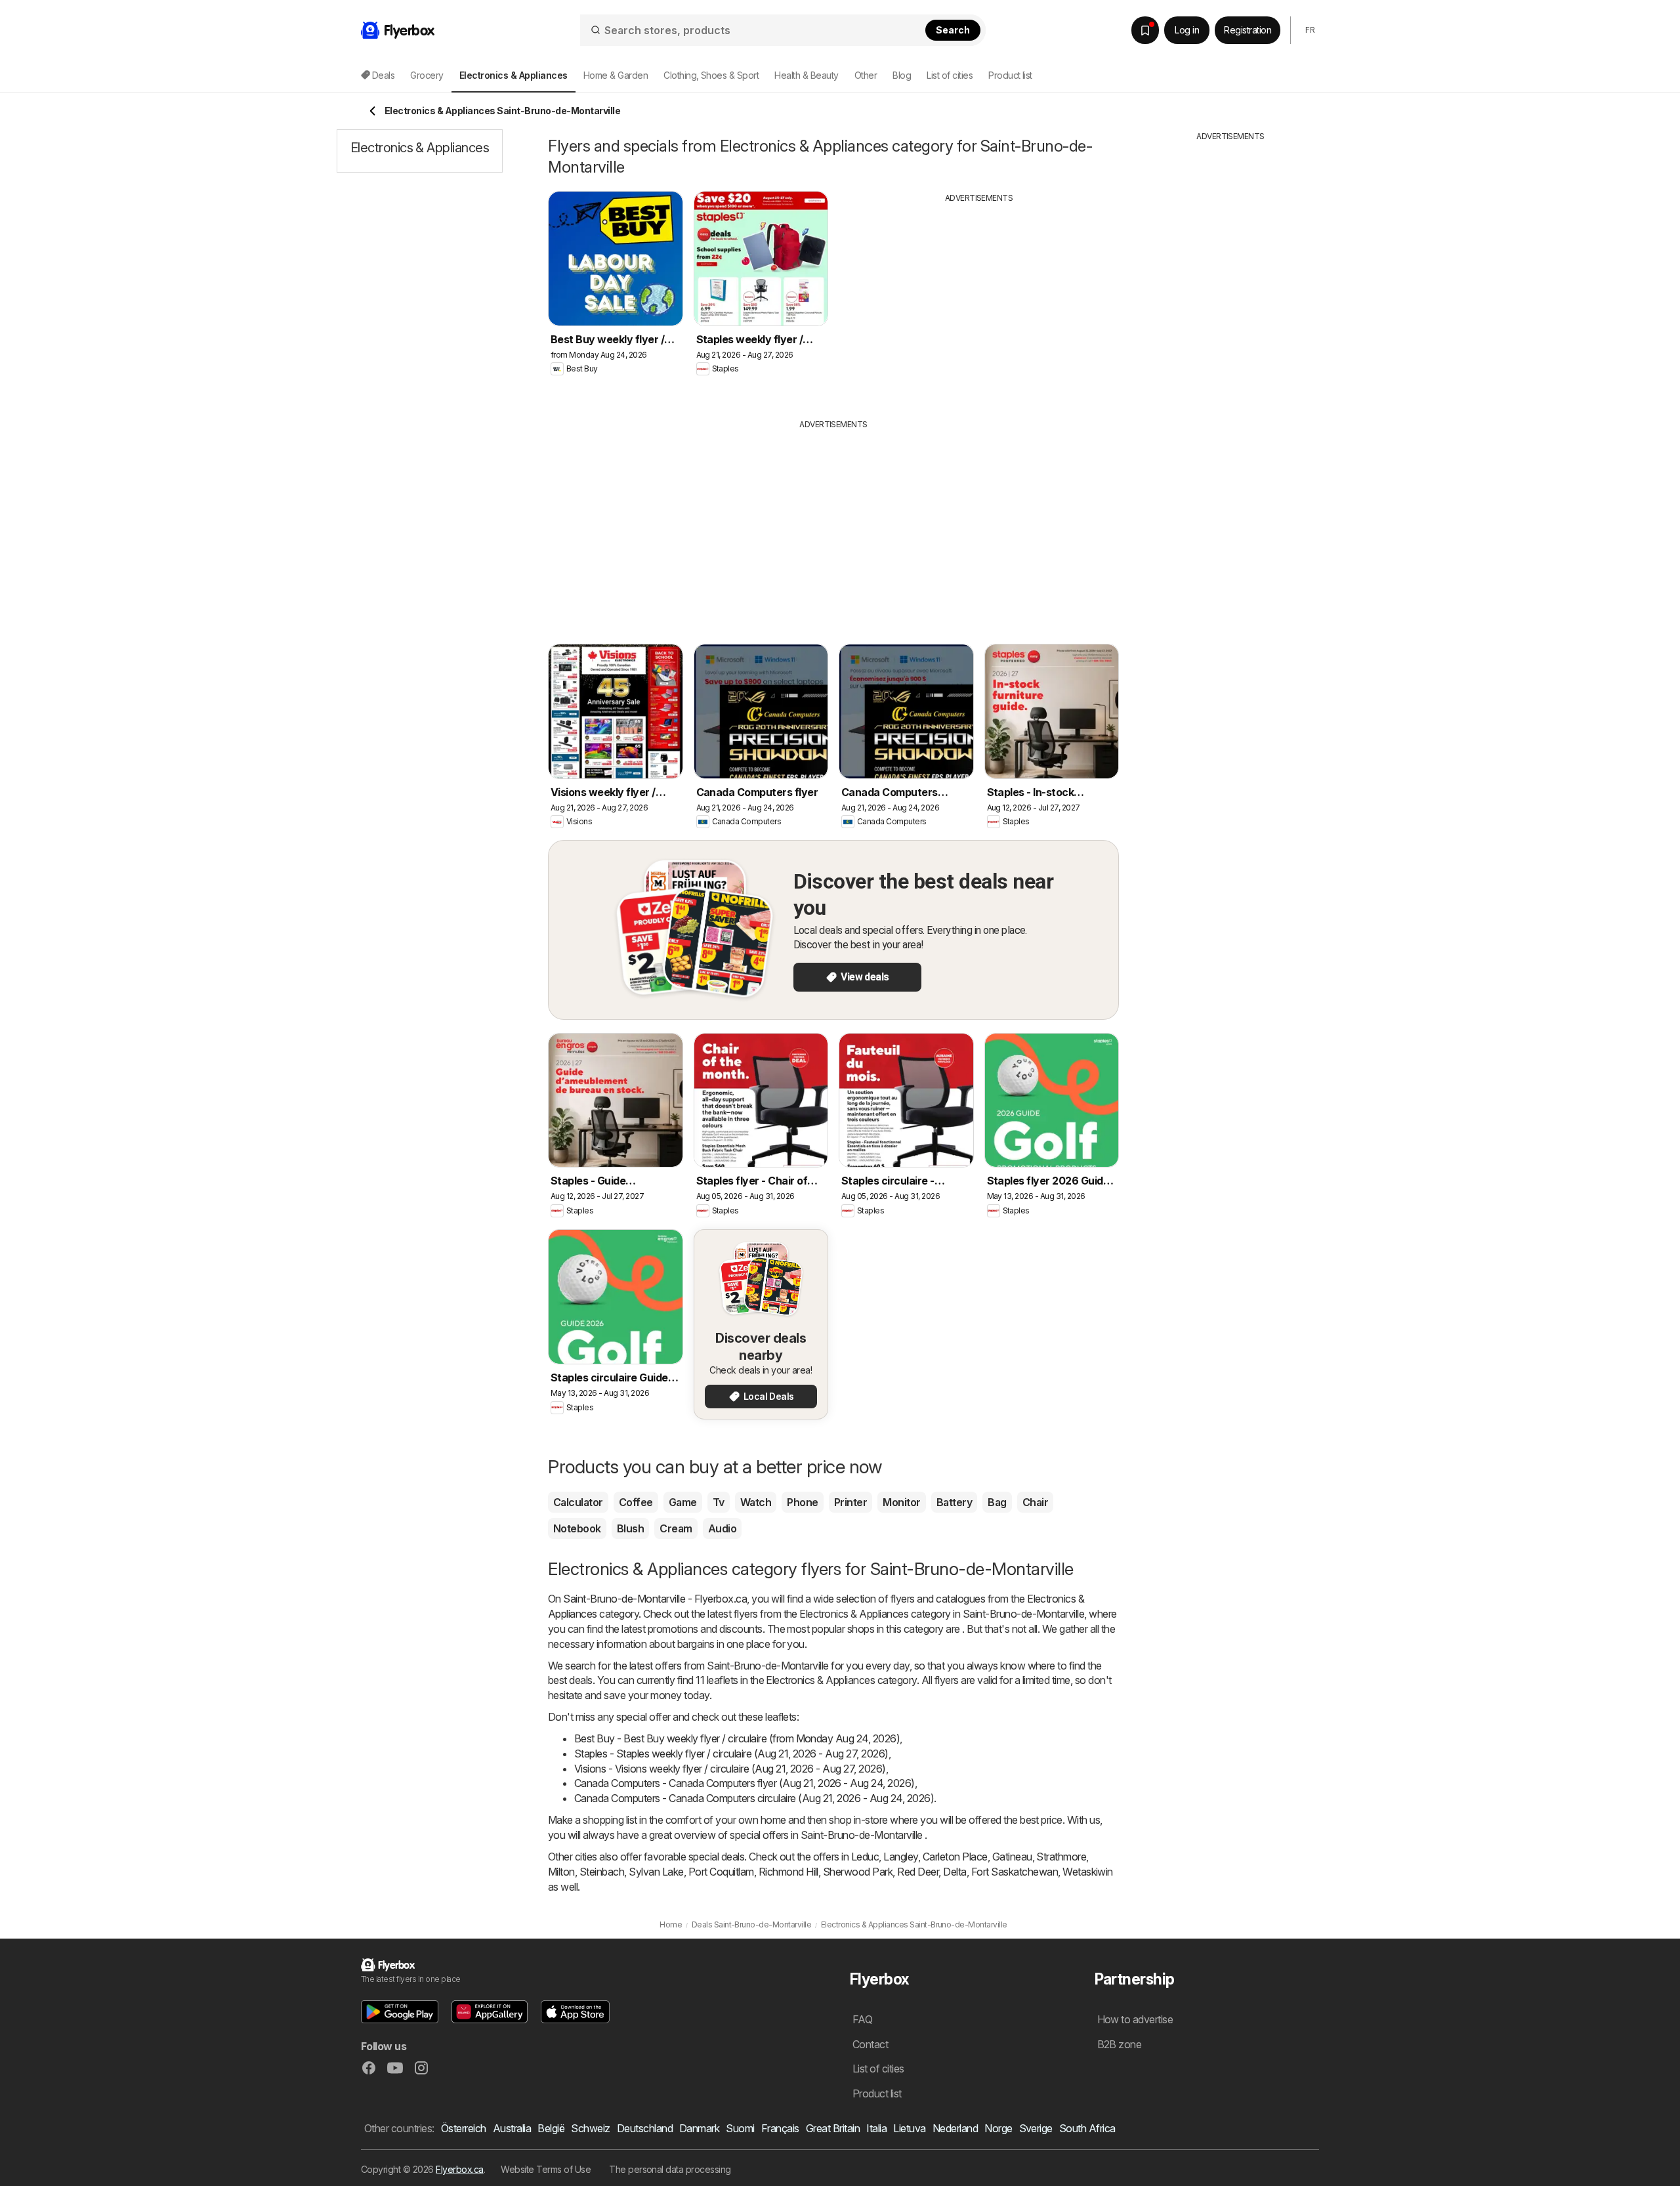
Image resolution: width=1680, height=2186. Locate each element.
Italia (876, 2128)
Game (683, 1502)
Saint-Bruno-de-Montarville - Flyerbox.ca (655, 1599)
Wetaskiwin (1088, 1872)
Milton (561, 1872)
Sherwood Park (858, 1872)
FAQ (862, 2019)
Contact (870, 2044)
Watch (756, 1502)
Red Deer (918, 1872)
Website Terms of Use (546, 2169)
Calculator (578, 1502)
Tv (719, 1502)
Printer (850, 1502)
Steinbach (602, 1872)
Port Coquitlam (721, 1872)
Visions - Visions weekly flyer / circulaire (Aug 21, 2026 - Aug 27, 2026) (730, 1769)
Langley (900, 1857)
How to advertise (1135, 2019)
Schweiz (590, 2128)
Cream (676, 1528)
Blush (630, 1528)
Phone (802, 1502)
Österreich (464, 2128)
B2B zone (1120, 2044)
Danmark (699, 2128)
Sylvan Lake (656, 1872)
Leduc (865, 1857)
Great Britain (833, 2128)
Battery (954, 1502)
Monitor (901, 1502)
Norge (998, 2128)
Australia (512, 2128)
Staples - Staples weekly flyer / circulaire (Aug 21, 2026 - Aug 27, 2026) (731, 1754)
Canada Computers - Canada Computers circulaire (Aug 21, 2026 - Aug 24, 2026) (754, 1798)
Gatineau (1012, 1857)
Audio (722, 1528)
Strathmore (1061, 1857)
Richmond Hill (788, 1872)
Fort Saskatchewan (1015, 1872)
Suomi (740, 2128)
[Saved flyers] (1145, 30)
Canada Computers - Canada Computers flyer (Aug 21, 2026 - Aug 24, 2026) (745, 1783)
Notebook (577, 1528)
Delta (955, 1872)
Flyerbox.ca (459, 2169)
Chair (1035, 1502)
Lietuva (909, 2128)
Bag (997, 1502)
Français (780, 2128)
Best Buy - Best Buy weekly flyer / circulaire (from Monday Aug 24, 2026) (737, 1738)
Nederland (955, 2128)
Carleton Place (955, 1857)
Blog (902, 75)
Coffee (636, 1502)
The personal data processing (670, 2169)
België (551, 2128)
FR (1310, 30)
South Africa (1087, 2128)
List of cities (950, 75)
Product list (1010, 75)
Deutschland (645, 2128)
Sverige (1036, 2128)
